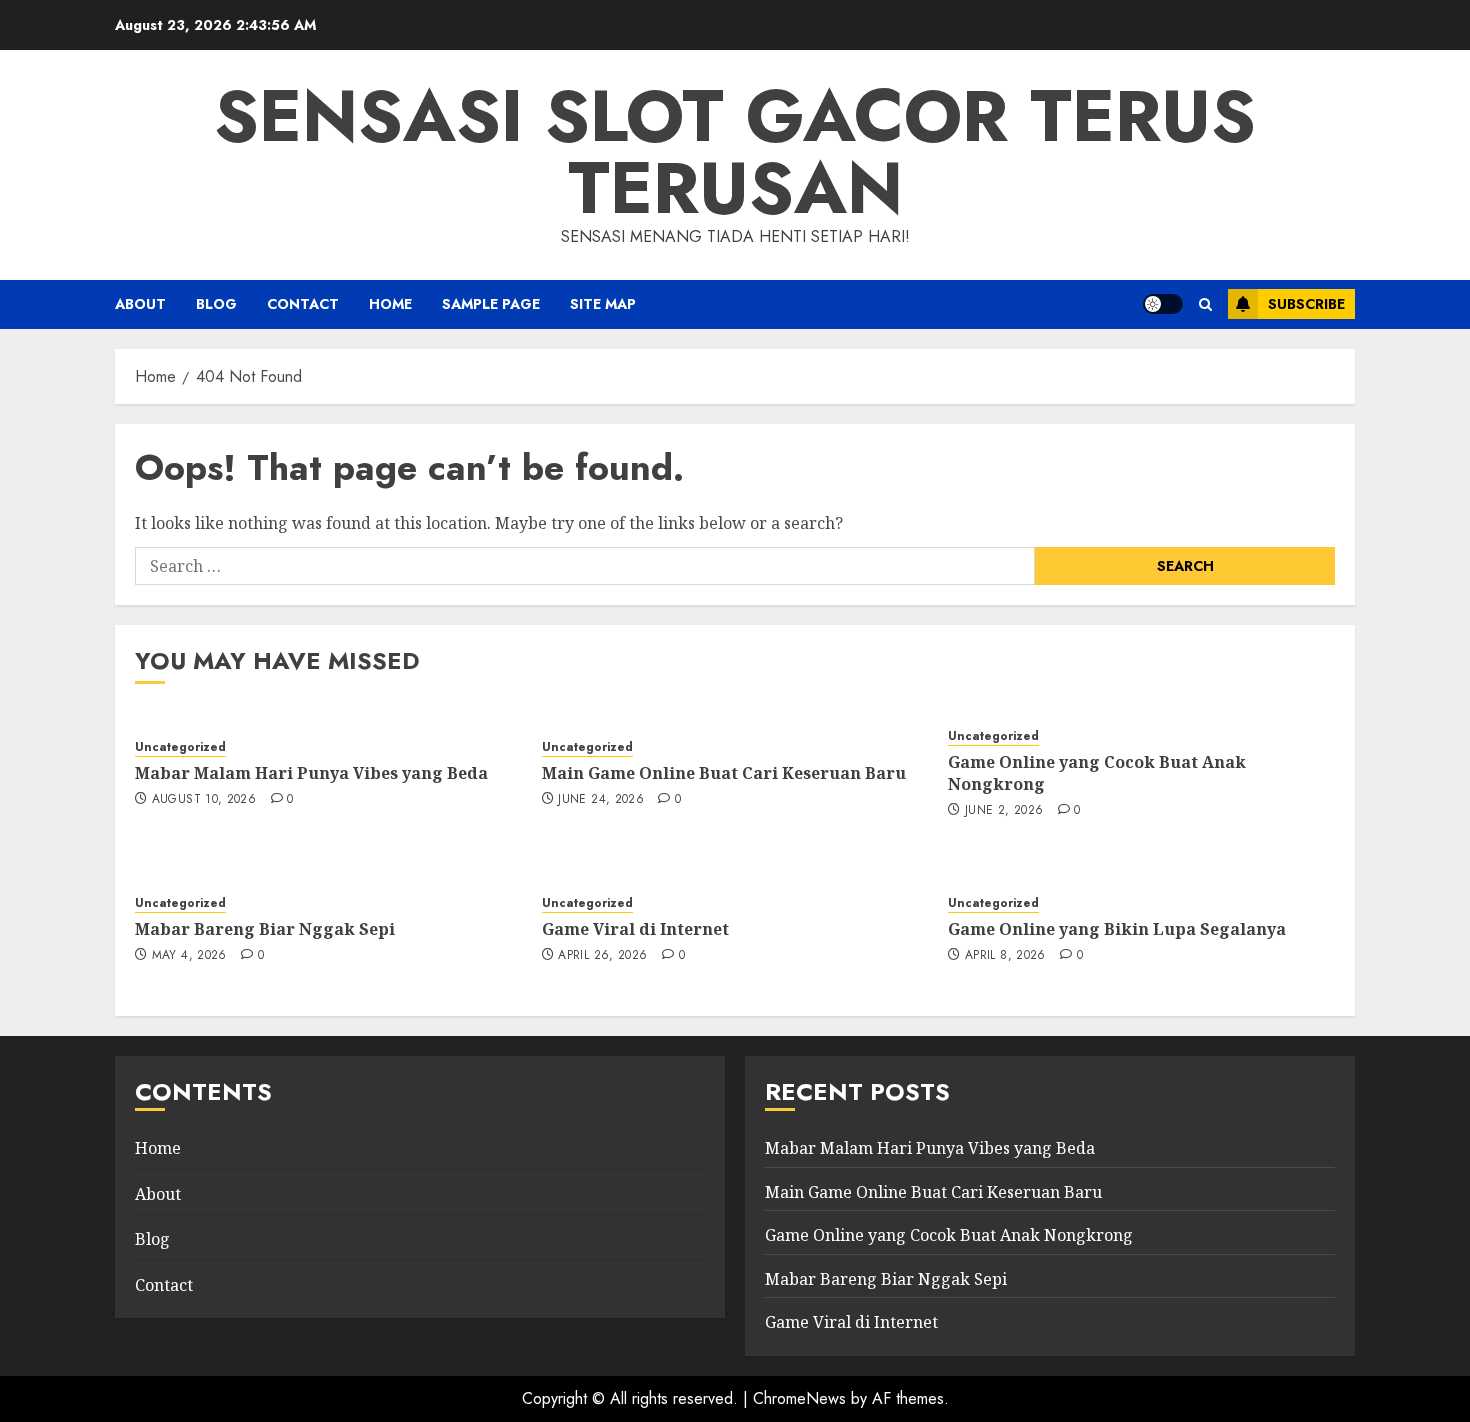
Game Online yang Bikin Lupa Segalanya (1117, 929)
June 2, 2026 (1004, 811)
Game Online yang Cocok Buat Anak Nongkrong (1097, 773)
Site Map (603, 304)
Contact (303, 304)
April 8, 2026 (1005, 956)
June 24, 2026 (601, 800)
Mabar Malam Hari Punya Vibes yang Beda (311, 773)
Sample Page (491, 304)
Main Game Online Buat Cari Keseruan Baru (724, 773)
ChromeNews (799, 1398)
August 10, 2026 (204, 800)
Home (158, 1148)
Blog (216, 304)
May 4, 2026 (189, 956)
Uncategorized (180, 747)
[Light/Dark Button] (1163, 304)
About (140, 304)
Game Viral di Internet (635, 929)
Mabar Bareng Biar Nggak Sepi (265, 929)
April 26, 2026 (602, 956)
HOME (390, 304)
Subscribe (1306, 304)
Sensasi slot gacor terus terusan (735, 152)
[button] (1205, 304)
